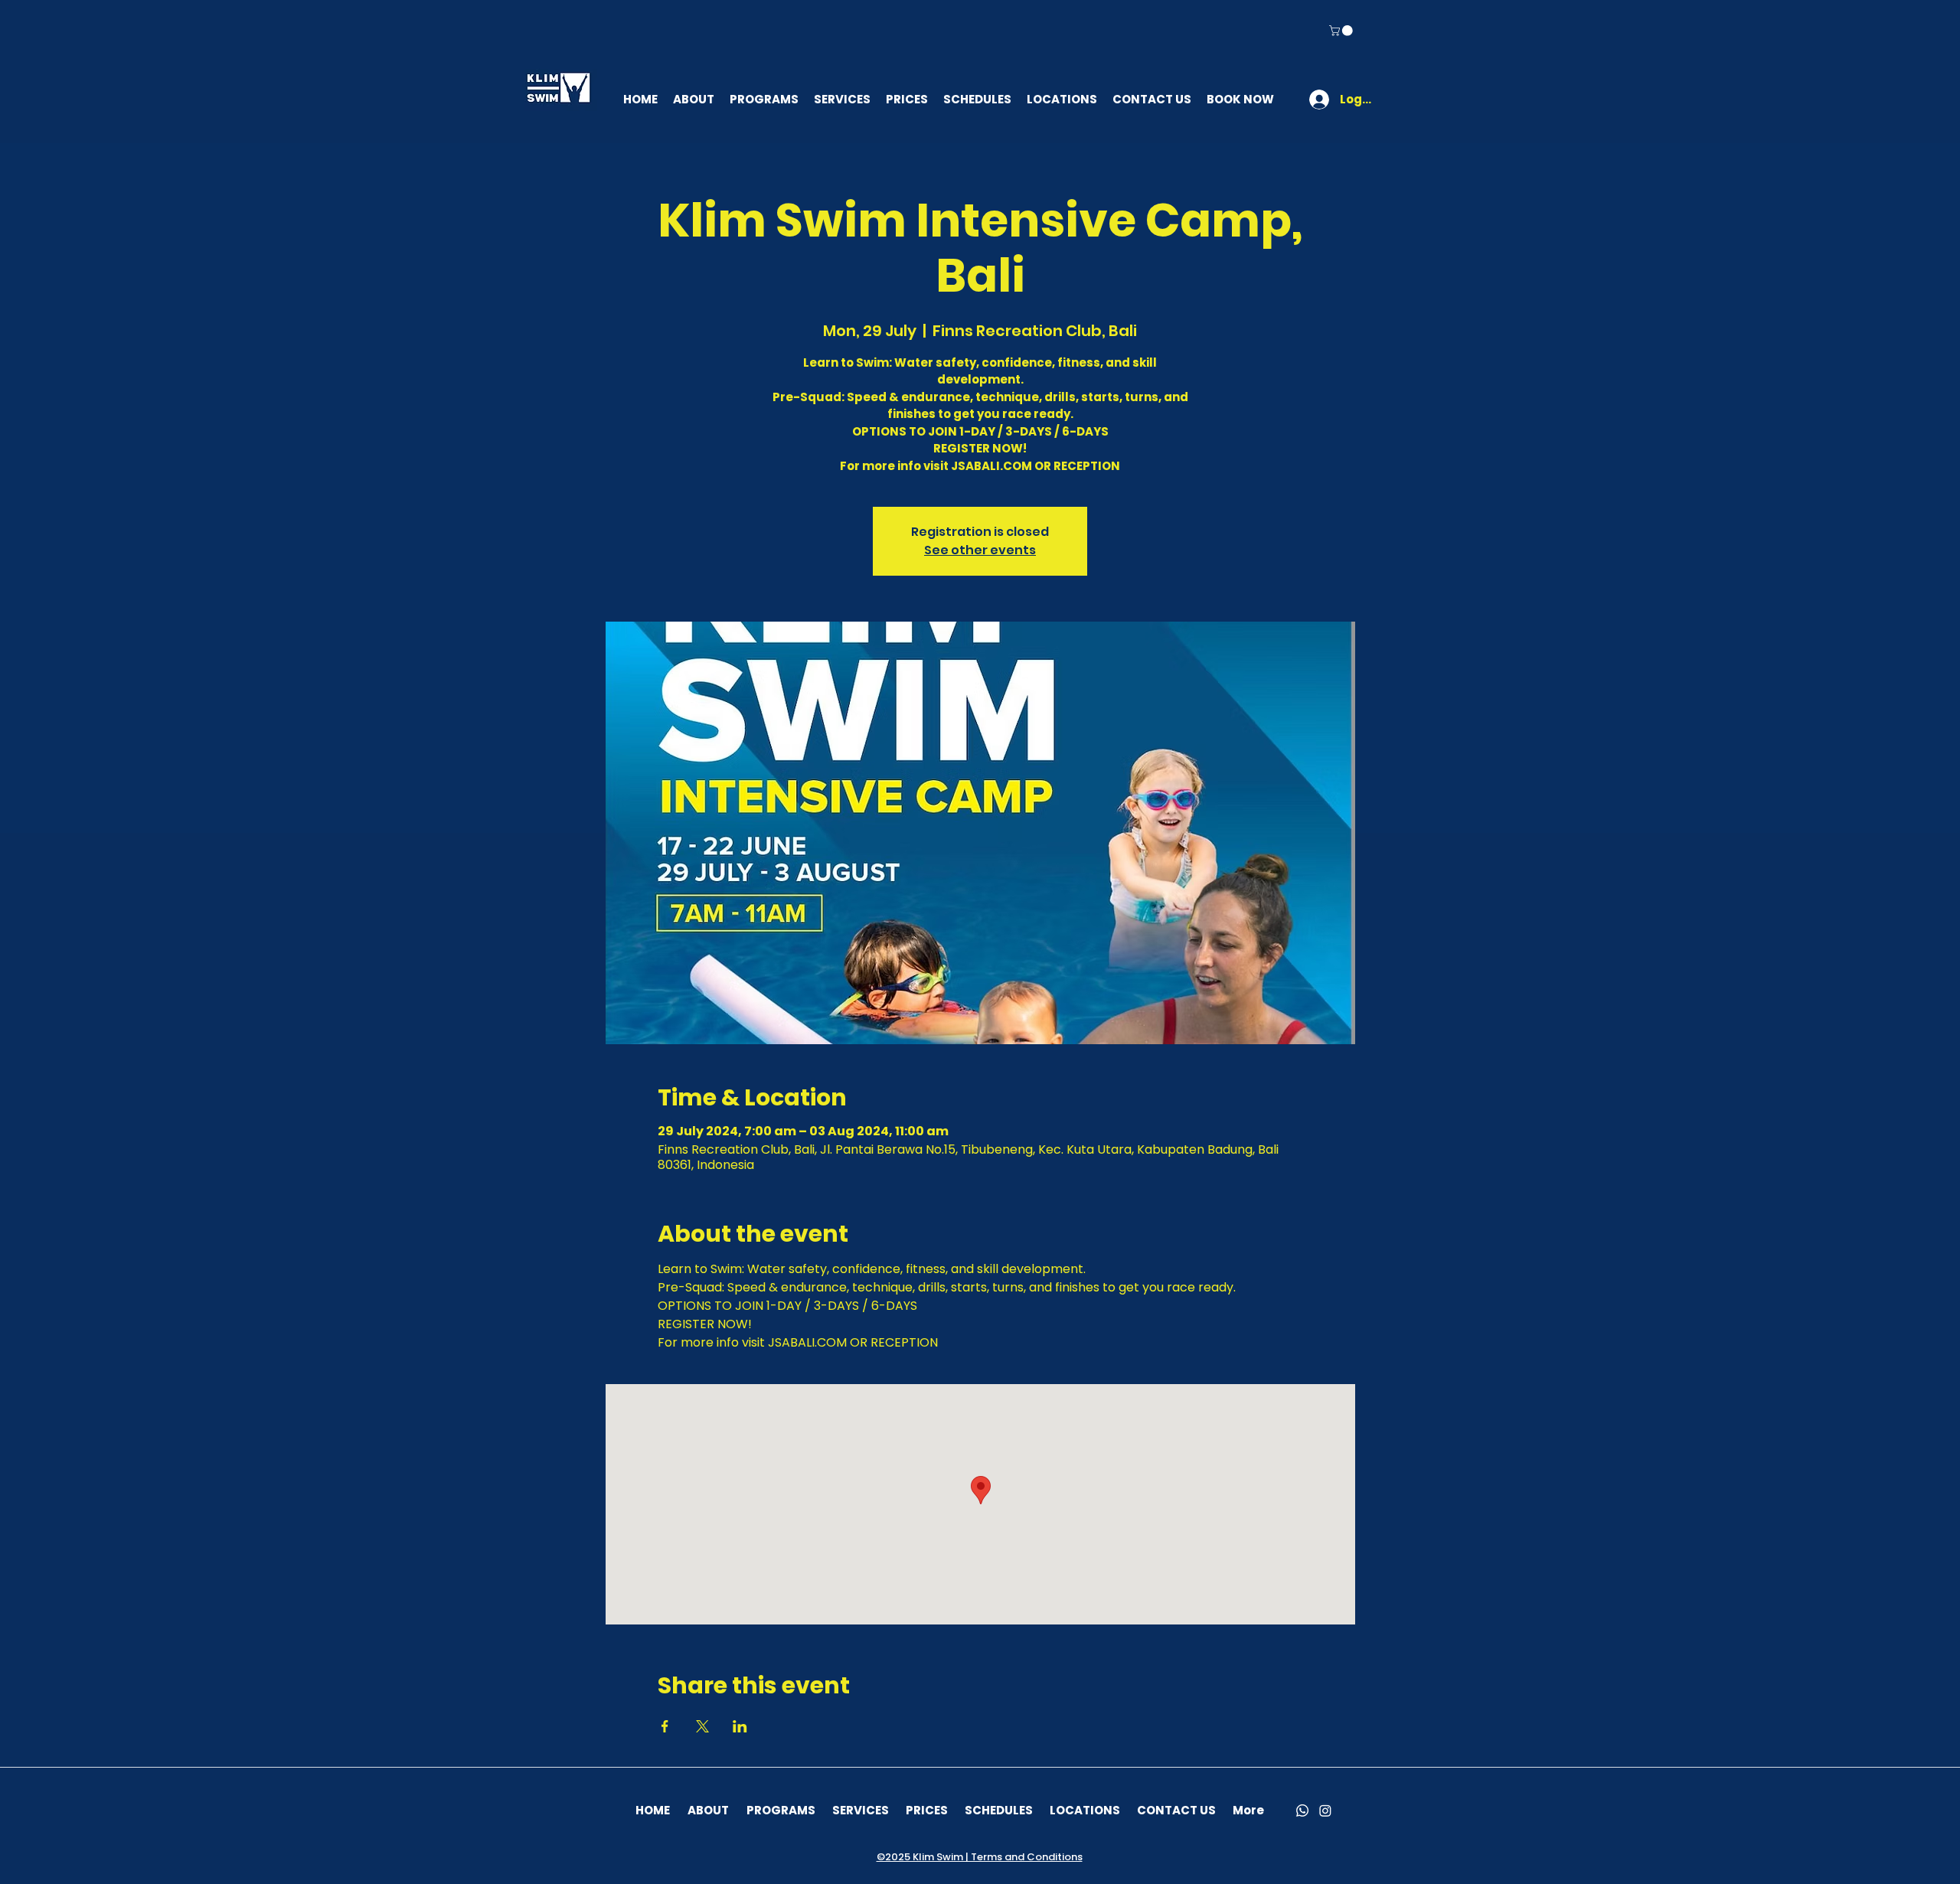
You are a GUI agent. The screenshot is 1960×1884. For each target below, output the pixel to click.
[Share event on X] (702, 1726)
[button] (1342, 31)
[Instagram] (1325, 1811)
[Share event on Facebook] (665, 1726)
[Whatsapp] (1302, 1811)
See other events (980, 550)
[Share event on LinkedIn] (740, 1726)
